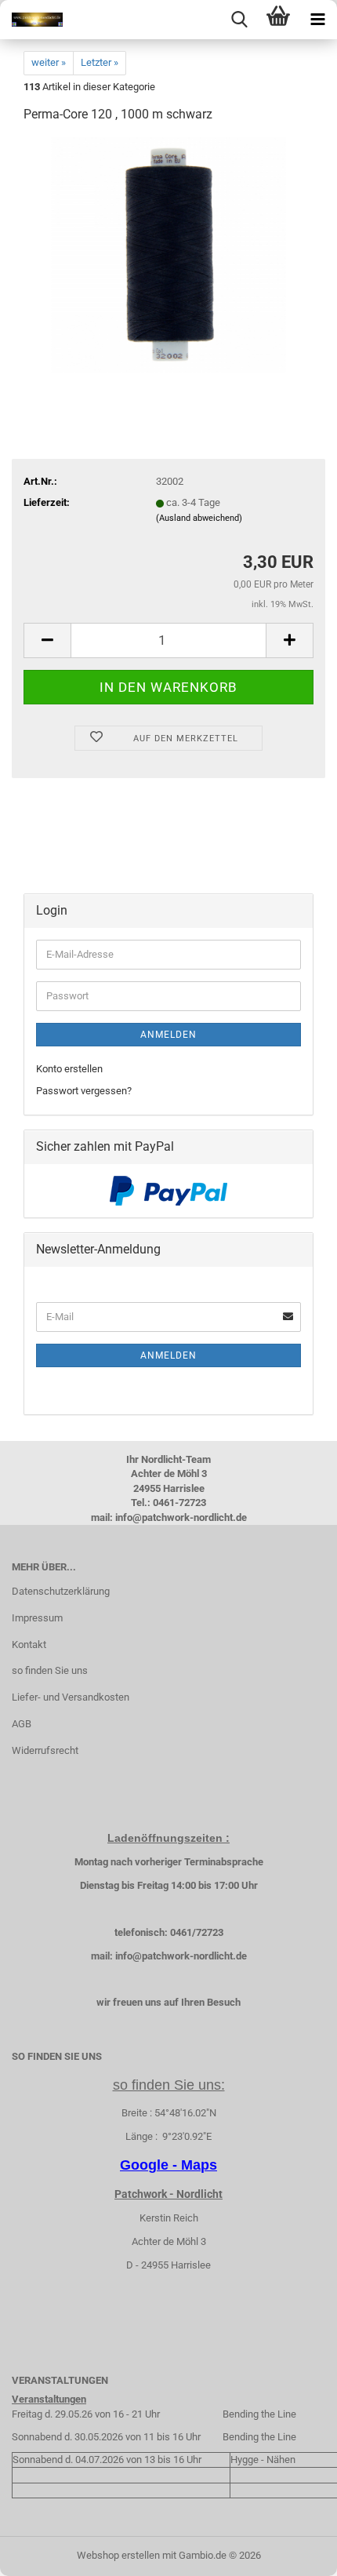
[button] (47, 640)
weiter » (49, 62)
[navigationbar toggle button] (317, 20)
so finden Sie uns (50, 1670)
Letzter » (100, 62)
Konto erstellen (69, 1069)
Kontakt (29, 1645)
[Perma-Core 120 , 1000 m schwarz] (168, 255)
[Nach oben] (294, 2552)
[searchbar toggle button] (239, 20)
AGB (22, 1724)
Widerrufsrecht (45, 1750)
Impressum (37, 1618)
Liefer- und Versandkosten (71, 1697)
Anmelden (168, 1035)
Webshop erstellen (118, 2555)
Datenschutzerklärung (61, 1591)
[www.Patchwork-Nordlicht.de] (31, 20)
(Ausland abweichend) (199, 518)
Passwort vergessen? (84, 1091)
